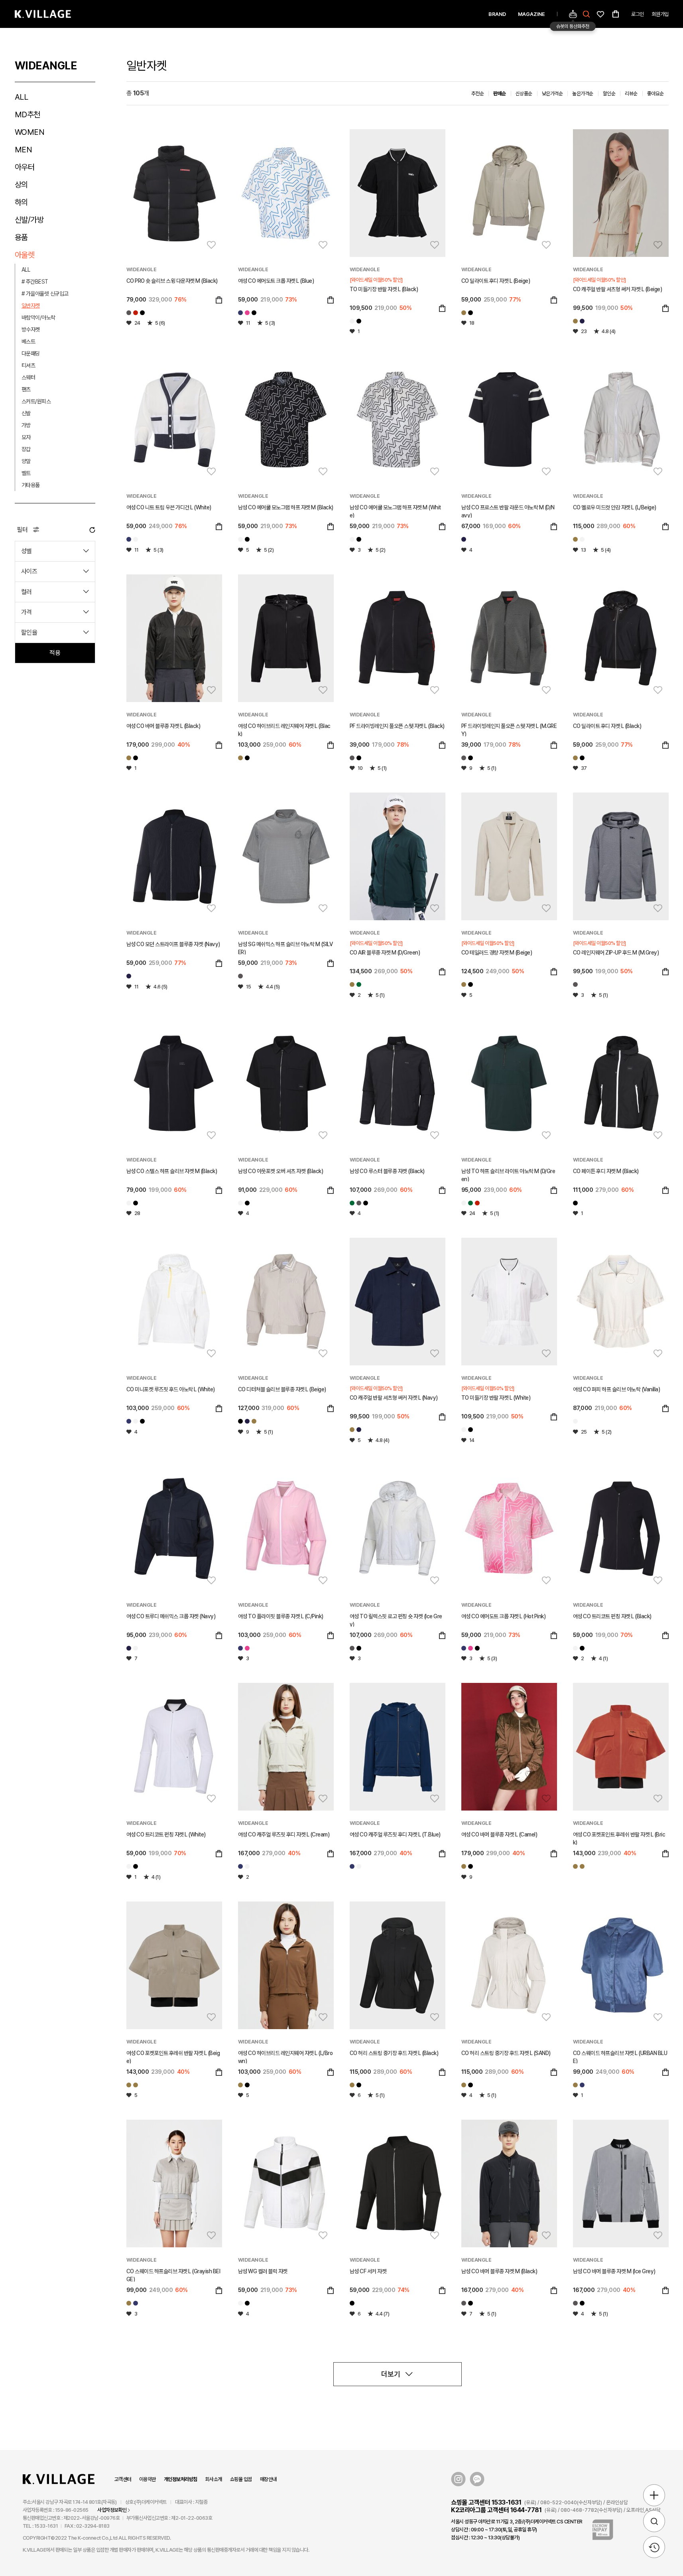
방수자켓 (31, 329)
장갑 (26, 449)
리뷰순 (631, 94)
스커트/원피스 (36, 401)
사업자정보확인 (112, 2510)
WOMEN (30, 132)
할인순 (609, 94)
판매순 (500, 94)
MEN (24, 150)
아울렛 (25, 255)
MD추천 (28, 114)
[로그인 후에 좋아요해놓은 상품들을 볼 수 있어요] (600, 14)
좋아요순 (655, 94)
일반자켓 (31, 306)
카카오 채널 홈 (477, 2479)
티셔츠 (29, 365)
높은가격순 (583, 94)
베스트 (29, 341)
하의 (21, 202)
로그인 (638, 14)
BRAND (497, 14)
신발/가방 (29, 220)
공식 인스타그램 (458, 2479)
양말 (26, 461)
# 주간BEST (35, 282)
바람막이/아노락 (38, 318)
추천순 (478, 94)
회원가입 (660, 14)
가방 (26, 425)
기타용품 (31, 485)
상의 (21, 185)
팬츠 (26, 389)
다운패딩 (31, 353)
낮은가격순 (552, 94)
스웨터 (29, 377)
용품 (21, 237)
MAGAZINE (531, 14)
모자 (26, 437)
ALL (22, 97)
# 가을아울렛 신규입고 (45, 294)
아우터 (25, 167)
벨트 (26, 473)
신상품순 (524, 94)
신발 (26, 413)
